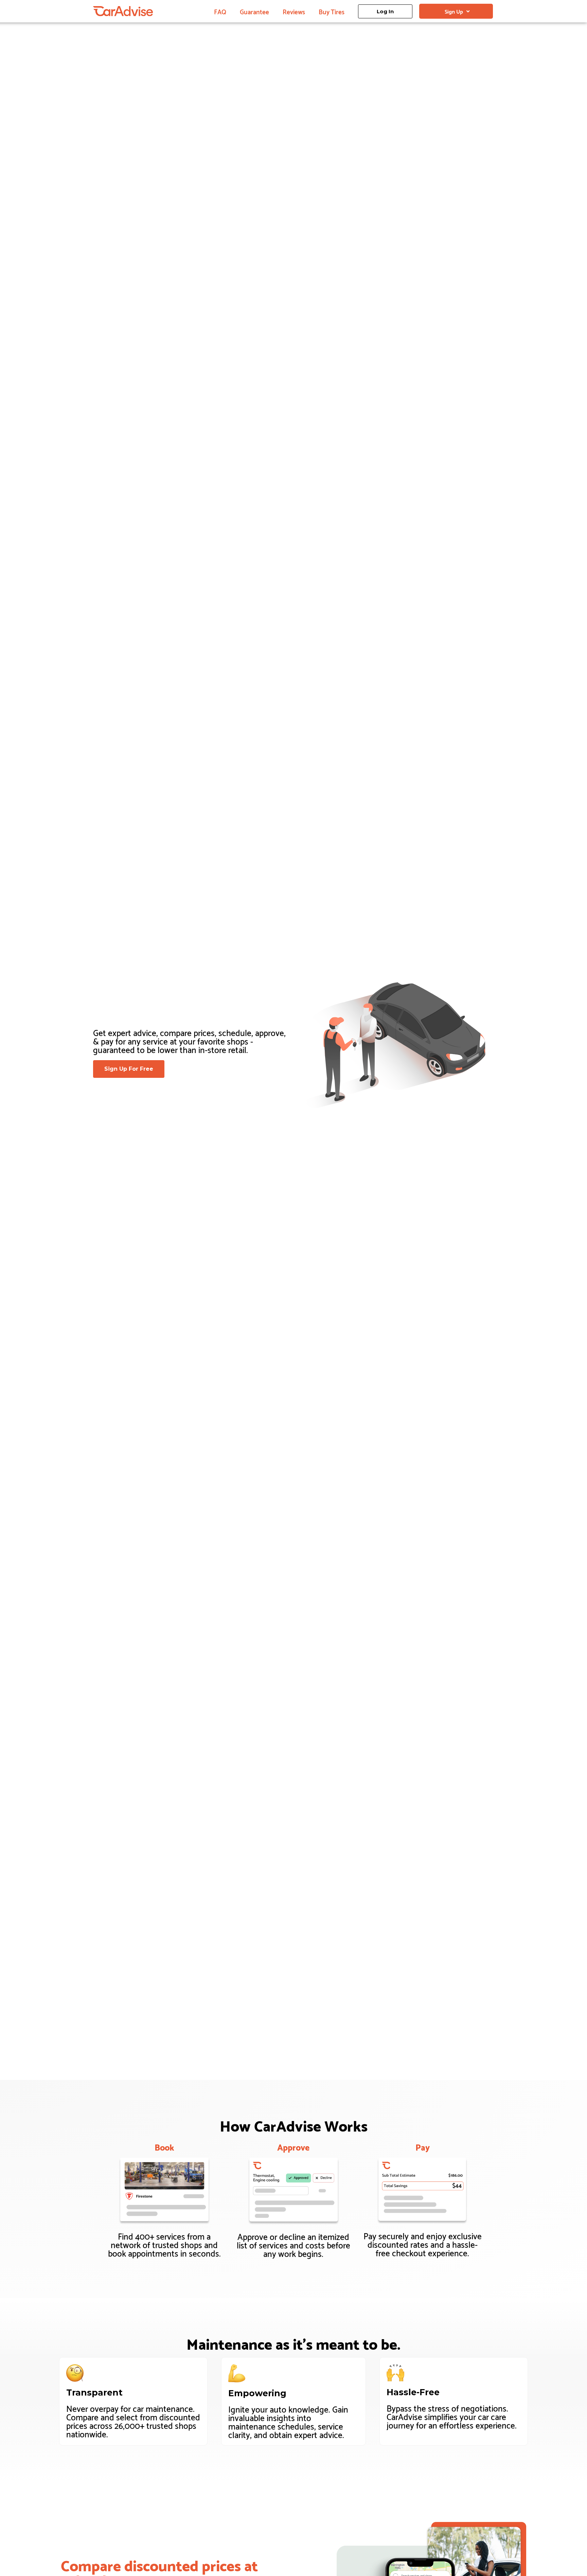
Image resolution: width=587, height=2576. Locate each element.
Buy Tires (332, 11)
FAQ (220, 11)
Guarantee (254, 11)
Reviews (294, 11)
